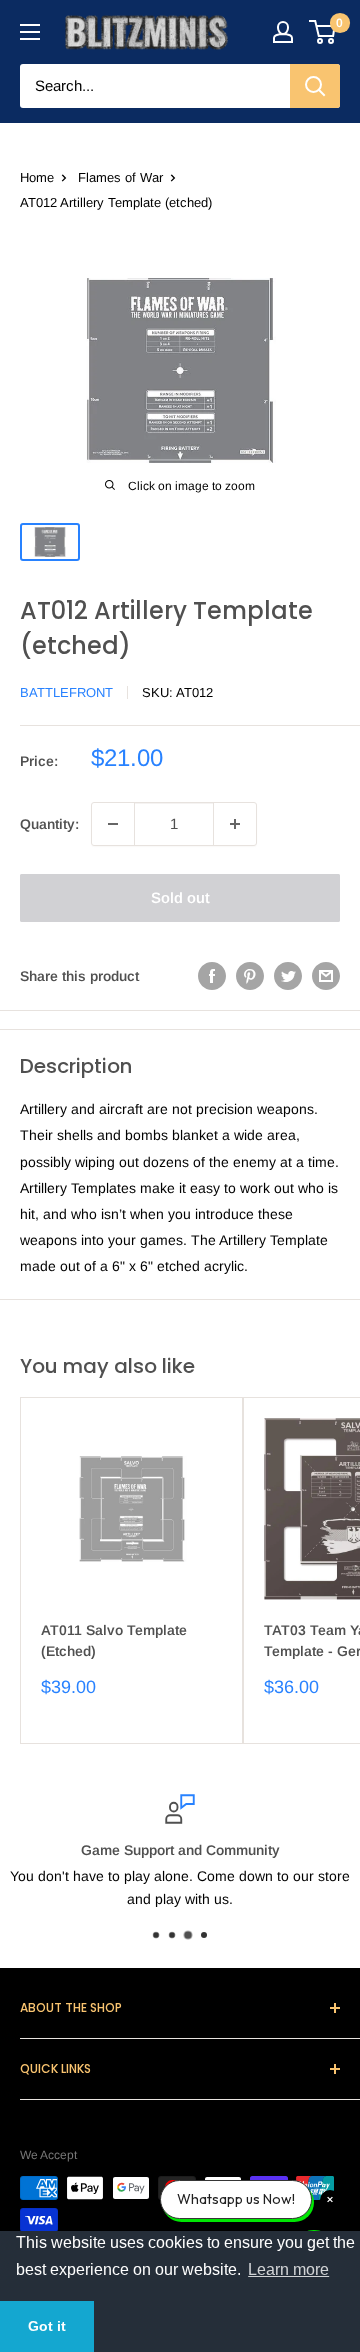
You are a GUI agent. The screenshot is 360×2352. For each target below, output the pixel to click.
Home (37, 177)
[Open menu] (30, 32)
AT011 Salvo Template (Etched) (114, 1641)
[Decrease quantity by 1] (113, 824)
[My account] (283, 32)
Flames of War (120, 177)
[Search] (315, 86)
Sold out (180, 897)
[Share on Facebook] (212, 976)
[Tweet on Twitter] (288, 976)
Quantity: (49, 824)
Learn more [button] (288, 2269)
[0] (323, 32)
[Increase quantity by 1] (235, 824)
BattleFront (66, 692)
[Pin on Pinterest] (250, 976)
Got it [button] (47, 2326)
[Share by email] (326, 976)
